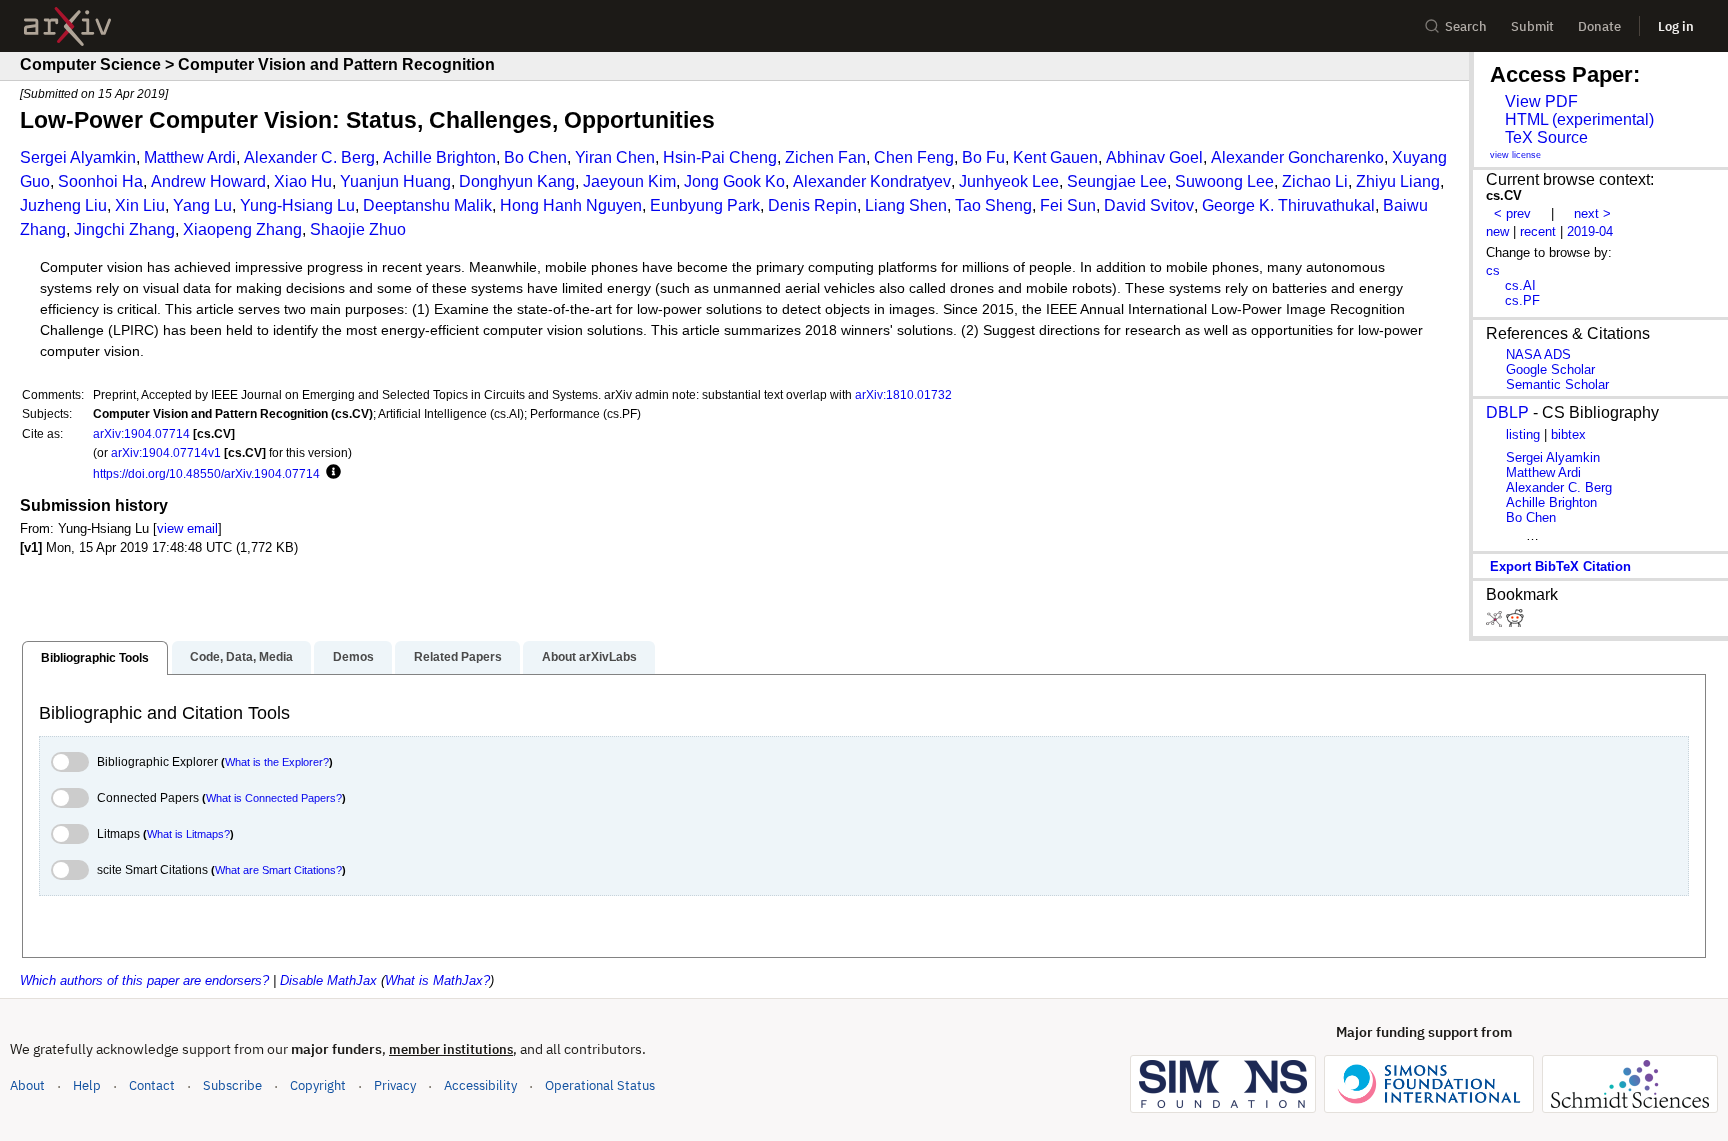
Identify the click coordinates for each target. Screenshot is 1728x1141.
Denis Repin (812, 205)
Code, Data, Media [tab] (241, 657)
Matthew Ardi (190, 157)
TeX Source (1546, 137)
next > (1592, 213)
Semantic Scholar (1557, 384)
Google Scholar (1550, 369)
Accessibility (480, 1085)
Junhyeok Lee (1009, 181)
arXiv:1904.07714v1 (166, 452)
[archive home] (67, 26)
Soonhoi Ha (100, 181)
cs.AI (1520, 285)
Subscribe (232, 1085)
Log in (1676, 26)
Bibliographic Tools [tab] (95, 658)
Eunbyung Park (705, 205)
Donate (1599, 26)
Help (87, 1085)
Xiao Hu (303, 181)
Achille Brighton (439, 157)
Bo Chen (535, 157)
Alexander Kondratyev (872, 181)
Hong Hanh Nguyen (571, 205)
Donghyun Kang (517, 181)
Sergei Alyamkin (78, 157)
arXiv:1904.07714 (141, 433)
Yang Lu (202, 205)
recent (1538, 231)
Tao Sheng (993, 205)
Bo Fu (983, 157)
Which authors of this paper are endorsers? (144, 980)
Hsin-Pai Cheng (720, 157)
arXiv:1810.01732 (903, 394)
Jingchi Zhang (124, 229)
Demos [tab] (353, 657)
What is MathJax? (437, 980)
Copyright (318, 1085)
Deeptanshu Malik (427, 205)
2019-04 (1590, 231)
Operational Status (600, 1085)
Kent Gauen (1055, 157)
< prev (1512, 213)
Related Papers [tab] (458, 657)
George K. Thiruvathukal (1288, 205)
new (1497, 231)
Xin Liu (140, 205)
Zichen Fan (825, 157)
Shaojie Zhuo (358, 229)
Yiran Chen (615, 157)
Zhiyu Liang (1398, 181)
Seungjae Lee (1117, 181)
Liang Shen (906, 205)
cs (1493, 270)
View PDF (1541, 101)
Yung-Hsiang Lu (297, 205)
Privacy (395, 1085)
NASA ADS (1538, 354)
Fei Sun (1068, 205)
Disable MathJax (328, 980)
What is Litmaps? (188, 834)
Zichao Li (1315, 181)
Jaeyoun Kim (629, 181)
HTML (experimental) (1579, 119)
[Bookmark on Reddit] (1515, 622)
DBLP (1507, 412)
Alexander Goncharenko (1297, 157)
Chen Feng (914, 157)
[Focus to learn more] (330, 473)
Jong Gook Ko (734, 181)
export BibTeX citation (1560, 566)
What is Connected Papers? (274, 798)
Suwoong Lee (1224, 181)
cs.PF (1522, 300)
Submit (1532, 26)
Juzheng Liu (63, 205)
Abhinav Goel (1154, 157)
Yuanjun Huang (395, 181)
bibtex (1568, 434)
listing (1523, 434)
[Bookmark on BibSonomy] (1496, 622)
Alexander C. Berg (309, 157)
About (27, 1085)
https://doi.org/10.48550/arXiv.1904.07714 (206, 473)
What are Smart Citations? (278, 870)
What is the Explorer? (277, 762)
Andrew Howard (208, 181)
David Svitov (1149, 205)
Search (1466, 26)
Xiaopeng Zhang (242, 229)
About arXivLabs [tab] (589, 657)
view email (187, 528)
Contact (152, 1085)
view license (1515, 155)
